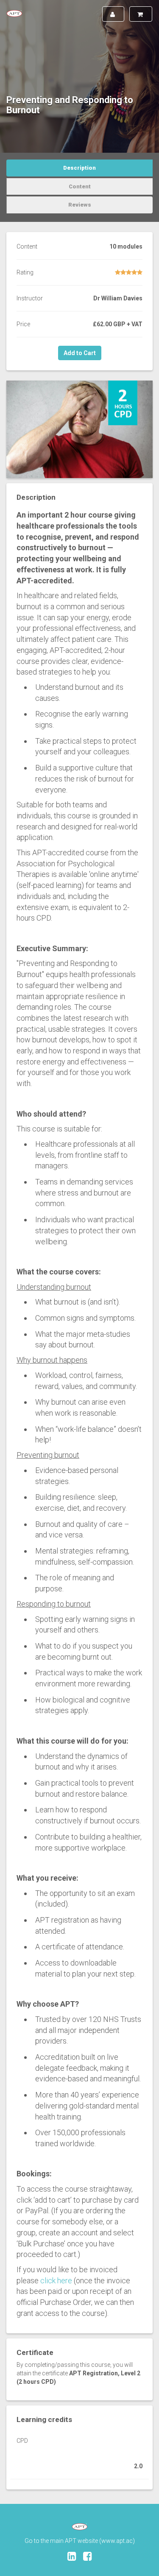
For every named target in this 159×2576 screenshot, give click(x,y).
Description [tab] (79, 168)
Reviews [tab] (80, 205)
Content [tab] (80, 186)
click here (56, 2281)
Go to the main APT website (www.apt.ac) (80, 2541)
